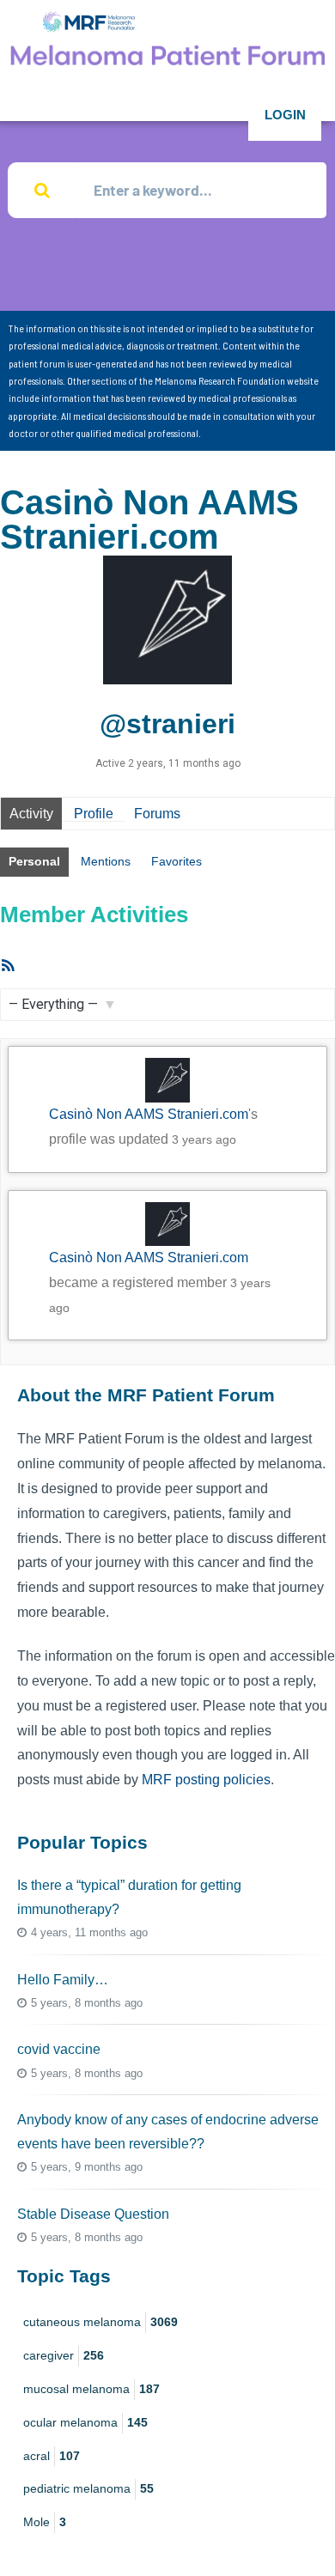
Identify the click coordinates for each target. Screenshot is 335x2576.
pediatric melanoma (88, 2488)
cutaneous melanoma (100, 2322)
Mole (45, 2522)
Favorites (177, 861)
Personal (34, 861)
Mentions (106, 861)
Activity (31, 814)
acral (52, 2456)
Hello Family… (63, 1980)
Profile (94, 814)
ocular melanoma (85, 2422)
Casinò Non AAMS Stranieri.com (149, 1114)
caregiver (64, 2355)
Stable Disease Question (93, 2214)
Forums (157, 814)
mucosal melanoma (91, 2389)
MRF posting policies (206, 1780)
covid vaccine (59, 2049)
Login (285, 115)
